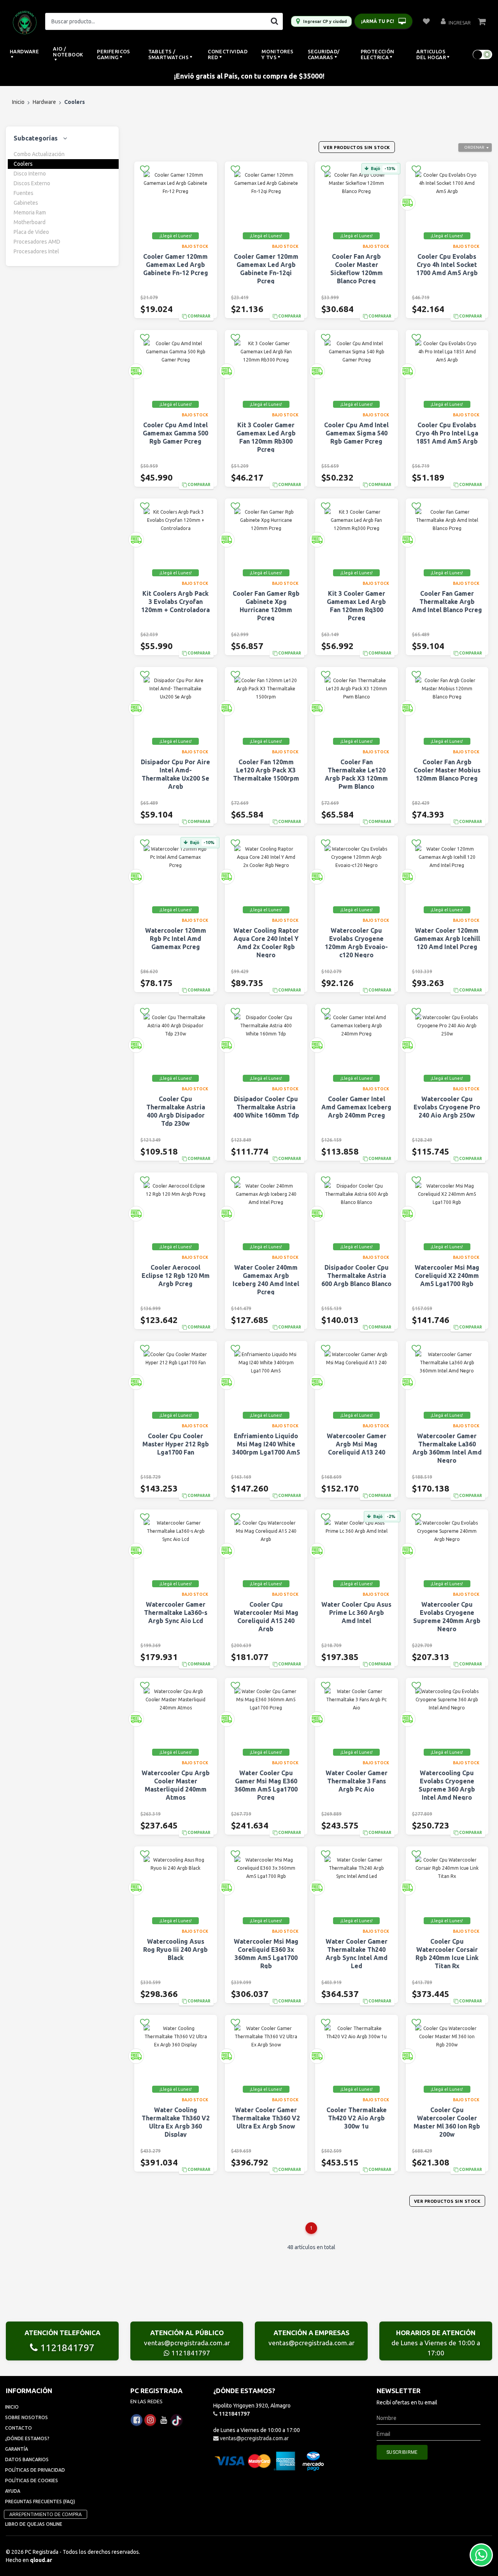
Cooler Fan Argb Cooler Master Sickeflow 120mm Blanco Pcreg (357, 269)
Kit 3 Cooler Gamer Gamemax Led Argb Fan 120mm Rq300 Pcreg (356, 606)
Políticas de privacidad (35, 2470)
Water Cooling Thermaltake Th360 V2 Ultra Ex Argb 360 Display (176, 2122)
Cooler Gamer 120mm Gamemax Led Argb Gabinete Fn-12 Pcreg (176, 265)
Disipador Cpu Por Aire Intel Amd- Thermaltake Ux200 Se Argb (175, 774)
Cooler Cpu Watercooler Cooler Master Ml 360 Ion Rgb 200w (447, 2122)
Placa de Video (31, 232)
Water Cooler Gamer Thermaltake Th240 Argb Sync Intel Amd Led (357, 1954)
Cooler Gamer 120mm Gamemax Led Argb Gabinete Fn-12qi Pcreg (266, 269)
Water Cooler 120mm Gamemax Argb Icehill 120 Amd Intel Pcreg (447, 939)
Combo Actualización (39, 154)
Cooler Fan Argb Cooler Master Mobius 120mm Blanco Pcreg (447, 770)
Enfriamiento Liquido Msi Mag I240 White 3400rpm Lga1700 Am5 (266, 1444)
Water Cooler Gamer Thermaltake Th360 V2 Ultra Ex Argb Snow (266, 2118)
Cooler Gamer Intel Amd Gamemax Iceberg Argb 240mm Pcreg (356, 1107)
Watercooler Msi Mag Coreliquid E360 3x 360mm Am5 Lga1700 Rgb (266, 1954)
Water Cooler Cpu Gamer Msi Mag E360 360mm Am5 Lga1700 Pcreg (266, 1785)
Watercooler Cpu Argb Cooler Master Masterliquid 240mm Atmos (176, 1785)
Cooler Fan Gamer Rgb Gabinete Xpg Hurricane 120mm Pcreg (266, 606)
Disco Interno (30, 174)
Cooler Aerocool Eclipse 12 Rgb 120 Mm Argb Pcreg (176, 1276)
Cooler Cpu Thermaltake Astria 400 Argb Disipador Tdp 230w (176, 1111)
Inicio (18, 102)
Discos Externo (32, 183)
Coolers (23, 164)
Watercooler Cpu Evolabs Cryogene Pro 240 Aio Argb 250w (447, 1107)
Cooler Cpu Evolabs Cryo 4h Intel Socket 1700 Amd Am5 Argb (447, 265)
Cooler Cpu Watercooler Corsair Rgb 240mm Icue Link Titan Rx (447, 1954)
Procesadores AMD (37, 242)
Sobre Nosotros (26, 2417)
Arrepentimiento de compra (46, 2514)
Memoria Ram (30, 212)
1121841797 (66, 2348)
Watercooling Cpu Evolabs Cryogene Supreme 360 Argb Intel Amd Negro (447, 1785)
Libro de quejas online (34, 2524)
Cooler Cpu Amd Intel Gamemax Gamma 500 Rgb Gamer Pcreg (175, 433)
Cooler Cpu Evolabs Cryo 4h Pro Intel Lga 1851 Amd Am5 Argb (447, 433)
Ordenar (474, 147)
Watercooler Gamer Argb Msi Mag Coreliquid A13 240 (357, 1444)
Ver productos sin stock (357, 147)
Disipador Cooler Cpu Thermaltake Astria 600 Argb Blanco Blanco (356, 1276)
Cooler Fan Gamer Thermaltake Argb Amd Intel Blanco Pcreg (447, 602)
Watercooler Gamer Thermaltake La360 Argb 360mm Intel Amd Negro (447, 1448)
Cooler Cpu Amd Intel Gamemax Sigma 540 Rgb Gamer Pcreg (356, 433)
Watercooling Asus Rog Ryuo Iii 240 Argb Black (175, 1950)
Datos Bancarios (27, 2459)
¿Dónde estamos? (27, 2438)
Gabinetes (26, 203)
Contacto (18, 2428)
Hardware (44, 102)
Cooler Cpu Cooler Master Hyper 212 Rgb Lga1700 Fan (176, 1444)
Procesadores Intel (36, 251)
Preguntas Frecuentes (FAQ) (40, 2501)
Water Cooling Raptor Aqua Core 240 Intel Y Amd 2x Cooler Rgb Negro (266, 943)
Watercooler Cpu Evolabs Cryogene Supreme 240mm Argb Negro (447, 1617)
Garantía (17, 2449)
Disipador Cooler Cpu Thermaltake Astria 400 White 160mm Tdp (266, 1107)
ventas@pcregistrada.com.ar (187, 2343)
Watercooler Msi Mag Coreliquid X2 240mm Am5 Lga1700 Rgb (447, 1276)
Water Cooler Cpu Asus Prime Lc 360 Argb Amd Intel (356, 1613)
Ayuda (13, 2491)
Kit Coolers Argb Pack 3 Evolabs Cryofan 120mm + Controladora (175, 602)
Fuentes (24, 193)
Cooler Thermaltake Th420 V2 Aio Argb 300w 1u (357, 2118)
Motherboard (30, 222)
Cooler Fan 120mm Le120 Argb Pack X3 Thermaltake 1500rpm (266, 770)
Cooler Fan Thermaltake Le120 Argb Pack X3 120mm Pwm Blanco (356, 774)
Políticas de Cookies (32, 2480)
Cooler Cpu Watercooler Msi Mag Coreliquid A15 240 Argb (266, 1617)
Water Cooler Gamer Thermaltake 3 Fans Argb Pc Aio (357, 1781)
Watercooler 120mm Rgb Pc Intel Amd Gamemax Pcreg (176, 939)
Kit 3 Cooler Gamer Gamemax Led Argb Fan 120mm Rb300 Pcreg (266, 437)
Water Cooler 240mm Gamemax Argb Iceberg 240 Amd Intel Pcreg (266, 1280)
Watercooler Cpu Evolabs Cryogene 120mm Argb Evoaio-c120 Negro (356, 943)
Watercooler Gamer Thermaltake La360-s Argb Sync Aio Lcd (176, 1613)
